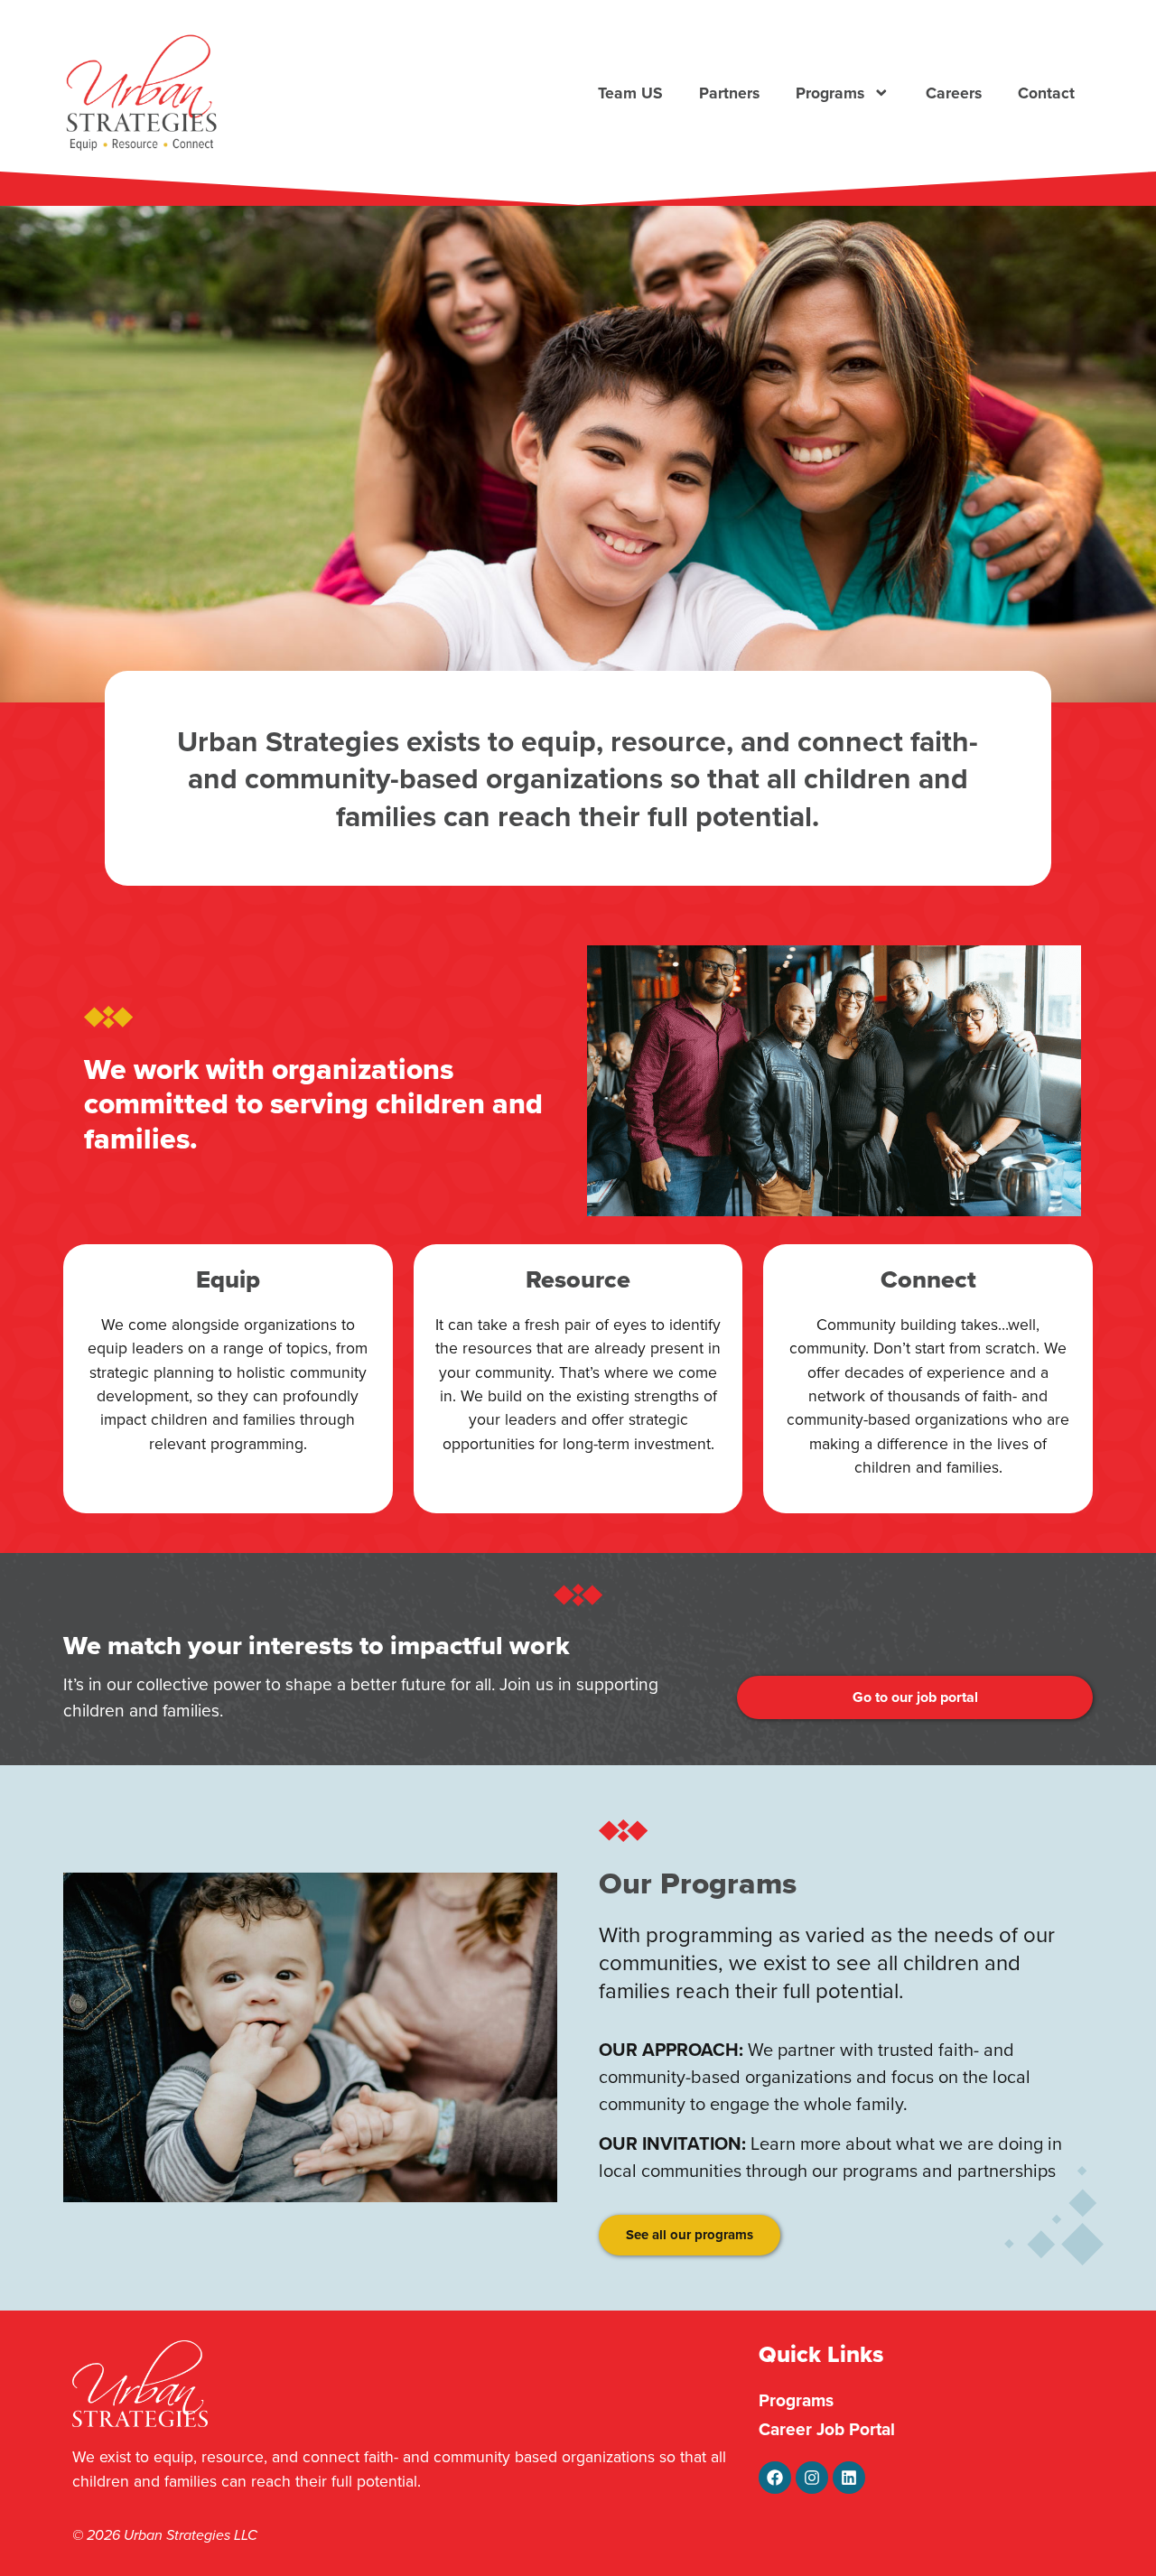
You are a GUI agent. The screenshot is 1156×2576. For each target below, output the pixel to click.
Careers (954, 93)
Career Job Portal (827, 2429)
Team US (630, 93)
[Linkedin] (849, 2478)
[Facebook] (775, 2478)
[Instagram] (812, 2478)
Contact (1046, 93)
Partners (729, 93)
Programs (830, 93)
